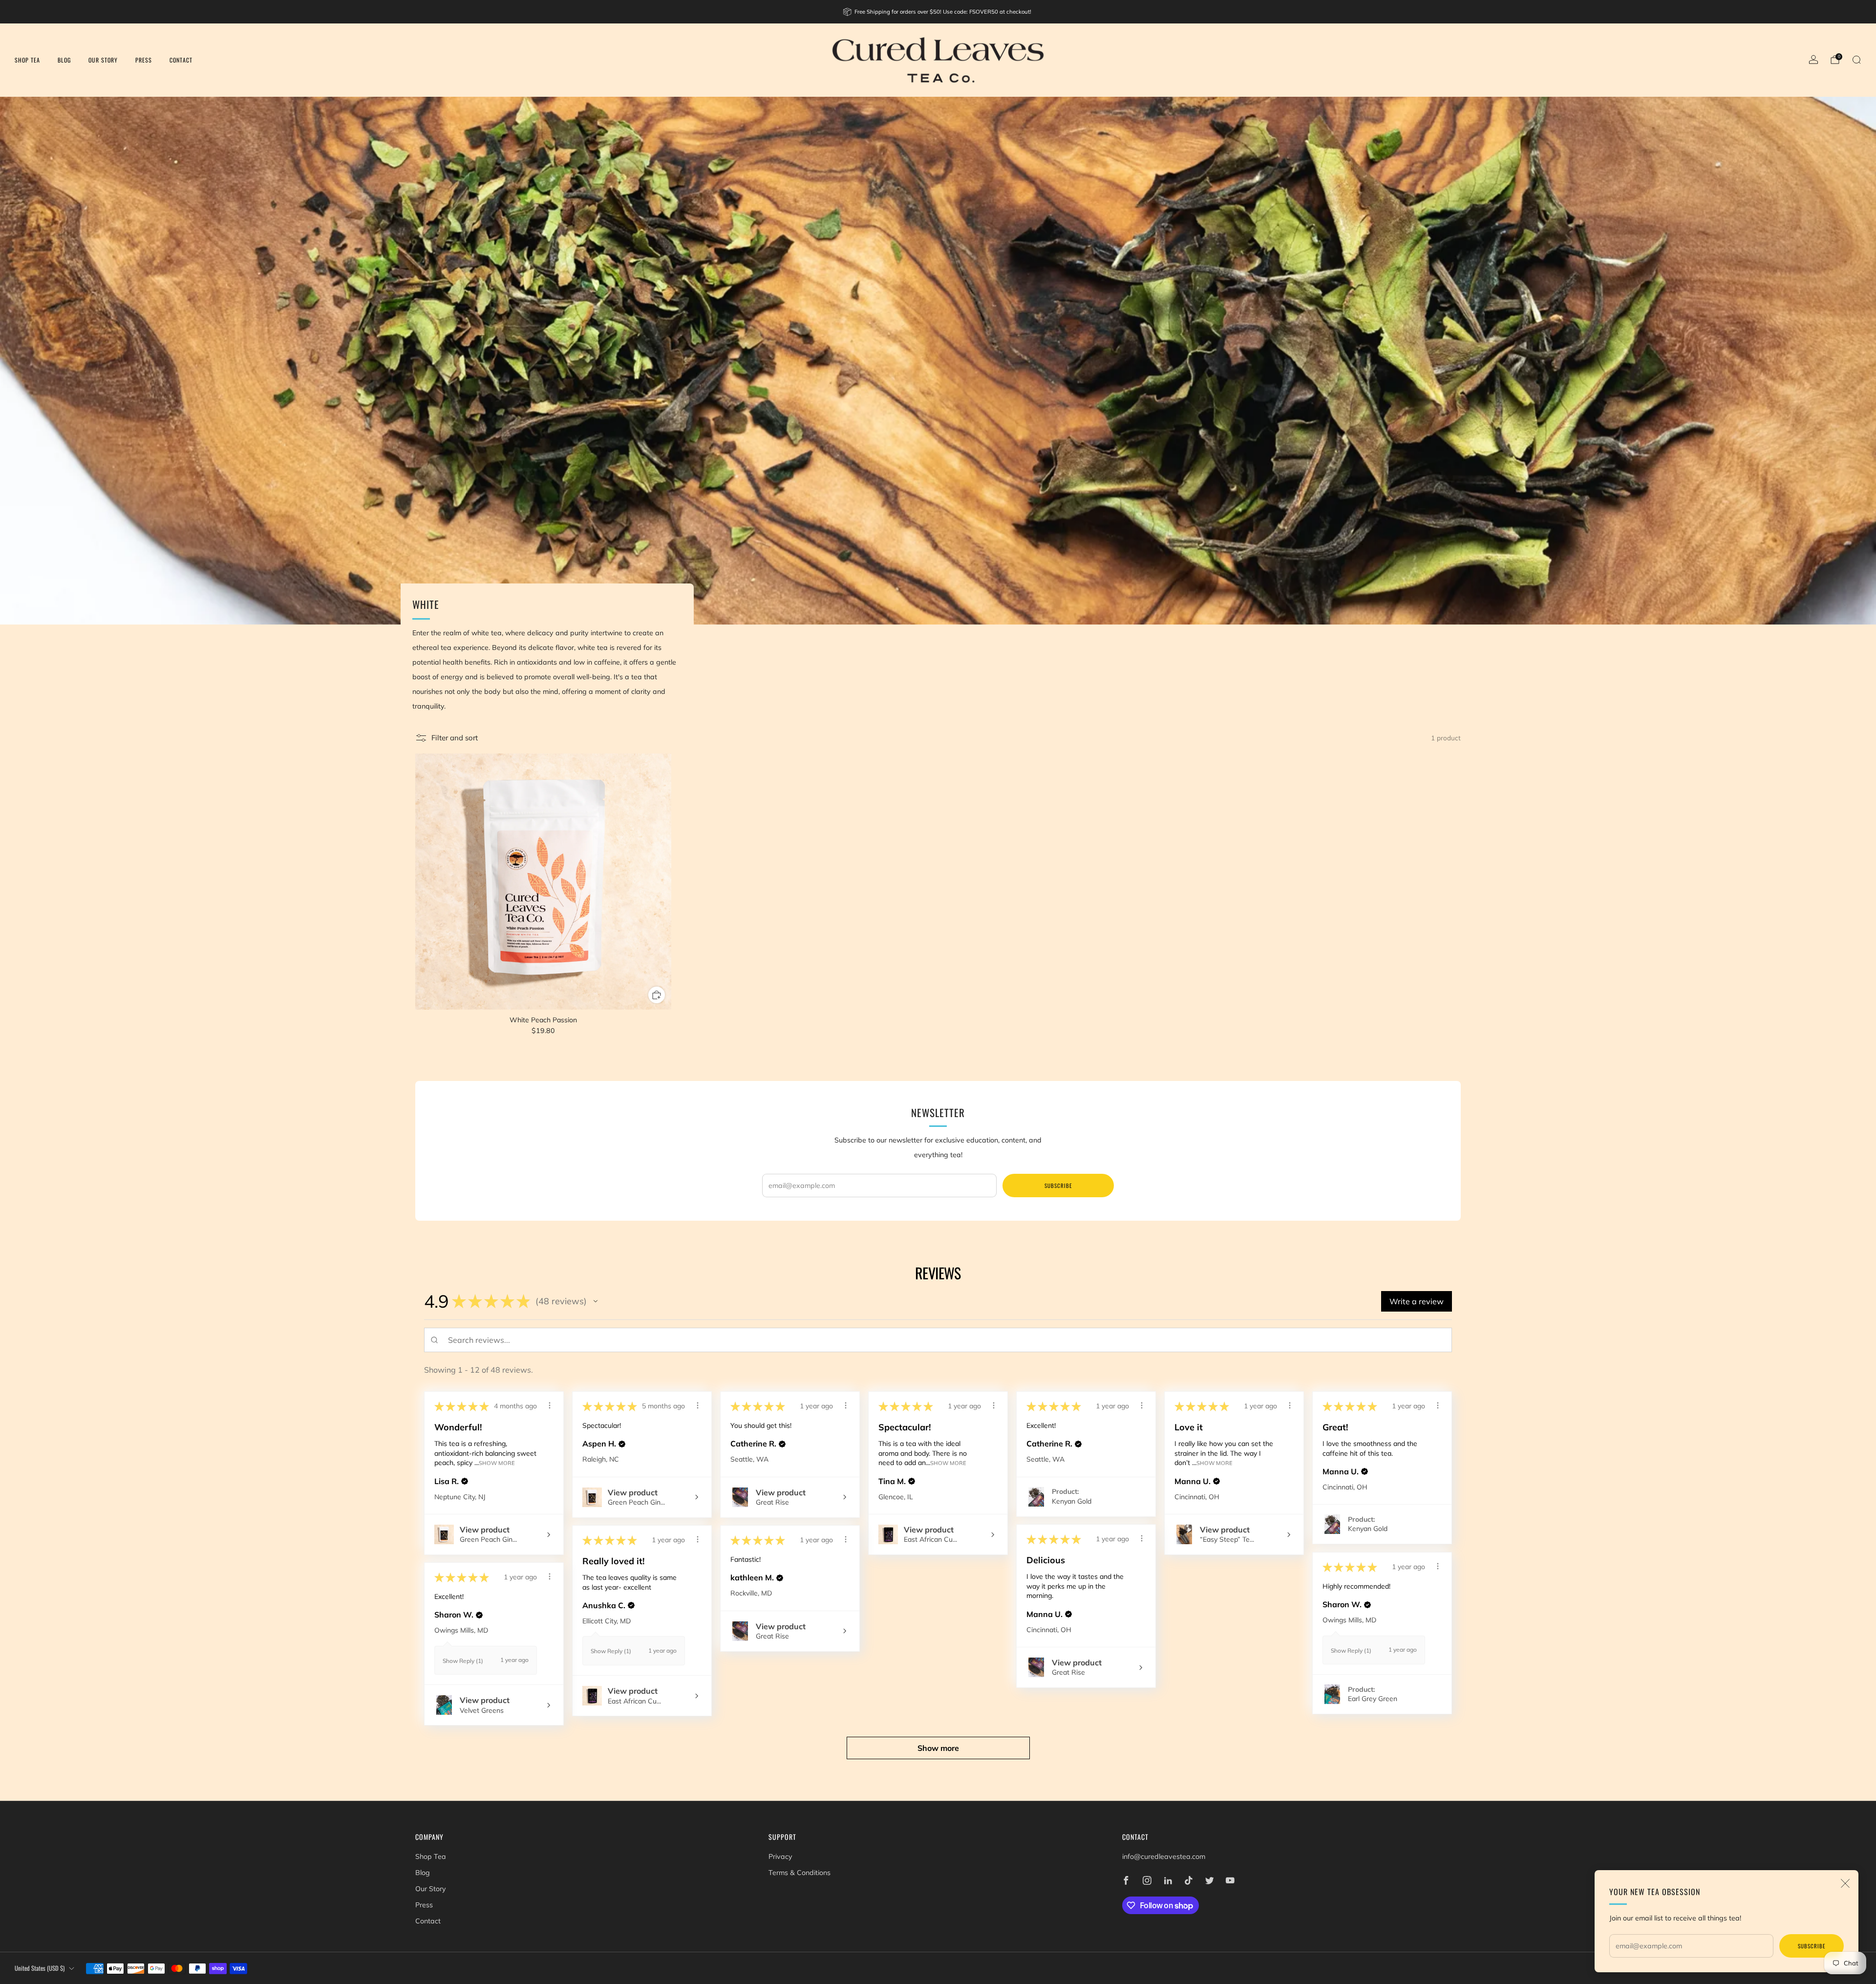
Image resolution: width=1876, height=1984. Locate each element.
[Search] (1856, 60)
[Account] (1813, 60)
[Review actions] (550, 1405)
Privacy (780, 1856)
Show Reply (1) (611, 1651)
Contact (181, 60)
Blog (64, 60)
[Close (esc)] (1845, 1883)
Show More (497, 1463)
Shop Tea (27, 60)
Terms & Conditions (799, 1873)
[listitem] (938, 12)
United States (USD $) (40, 1968)
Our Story (103, 60)
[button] (596, 1301)
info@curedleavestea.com (1164, 1856)
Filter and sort (455, 738)
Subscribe (1812, 1946)
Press (144, 60)
